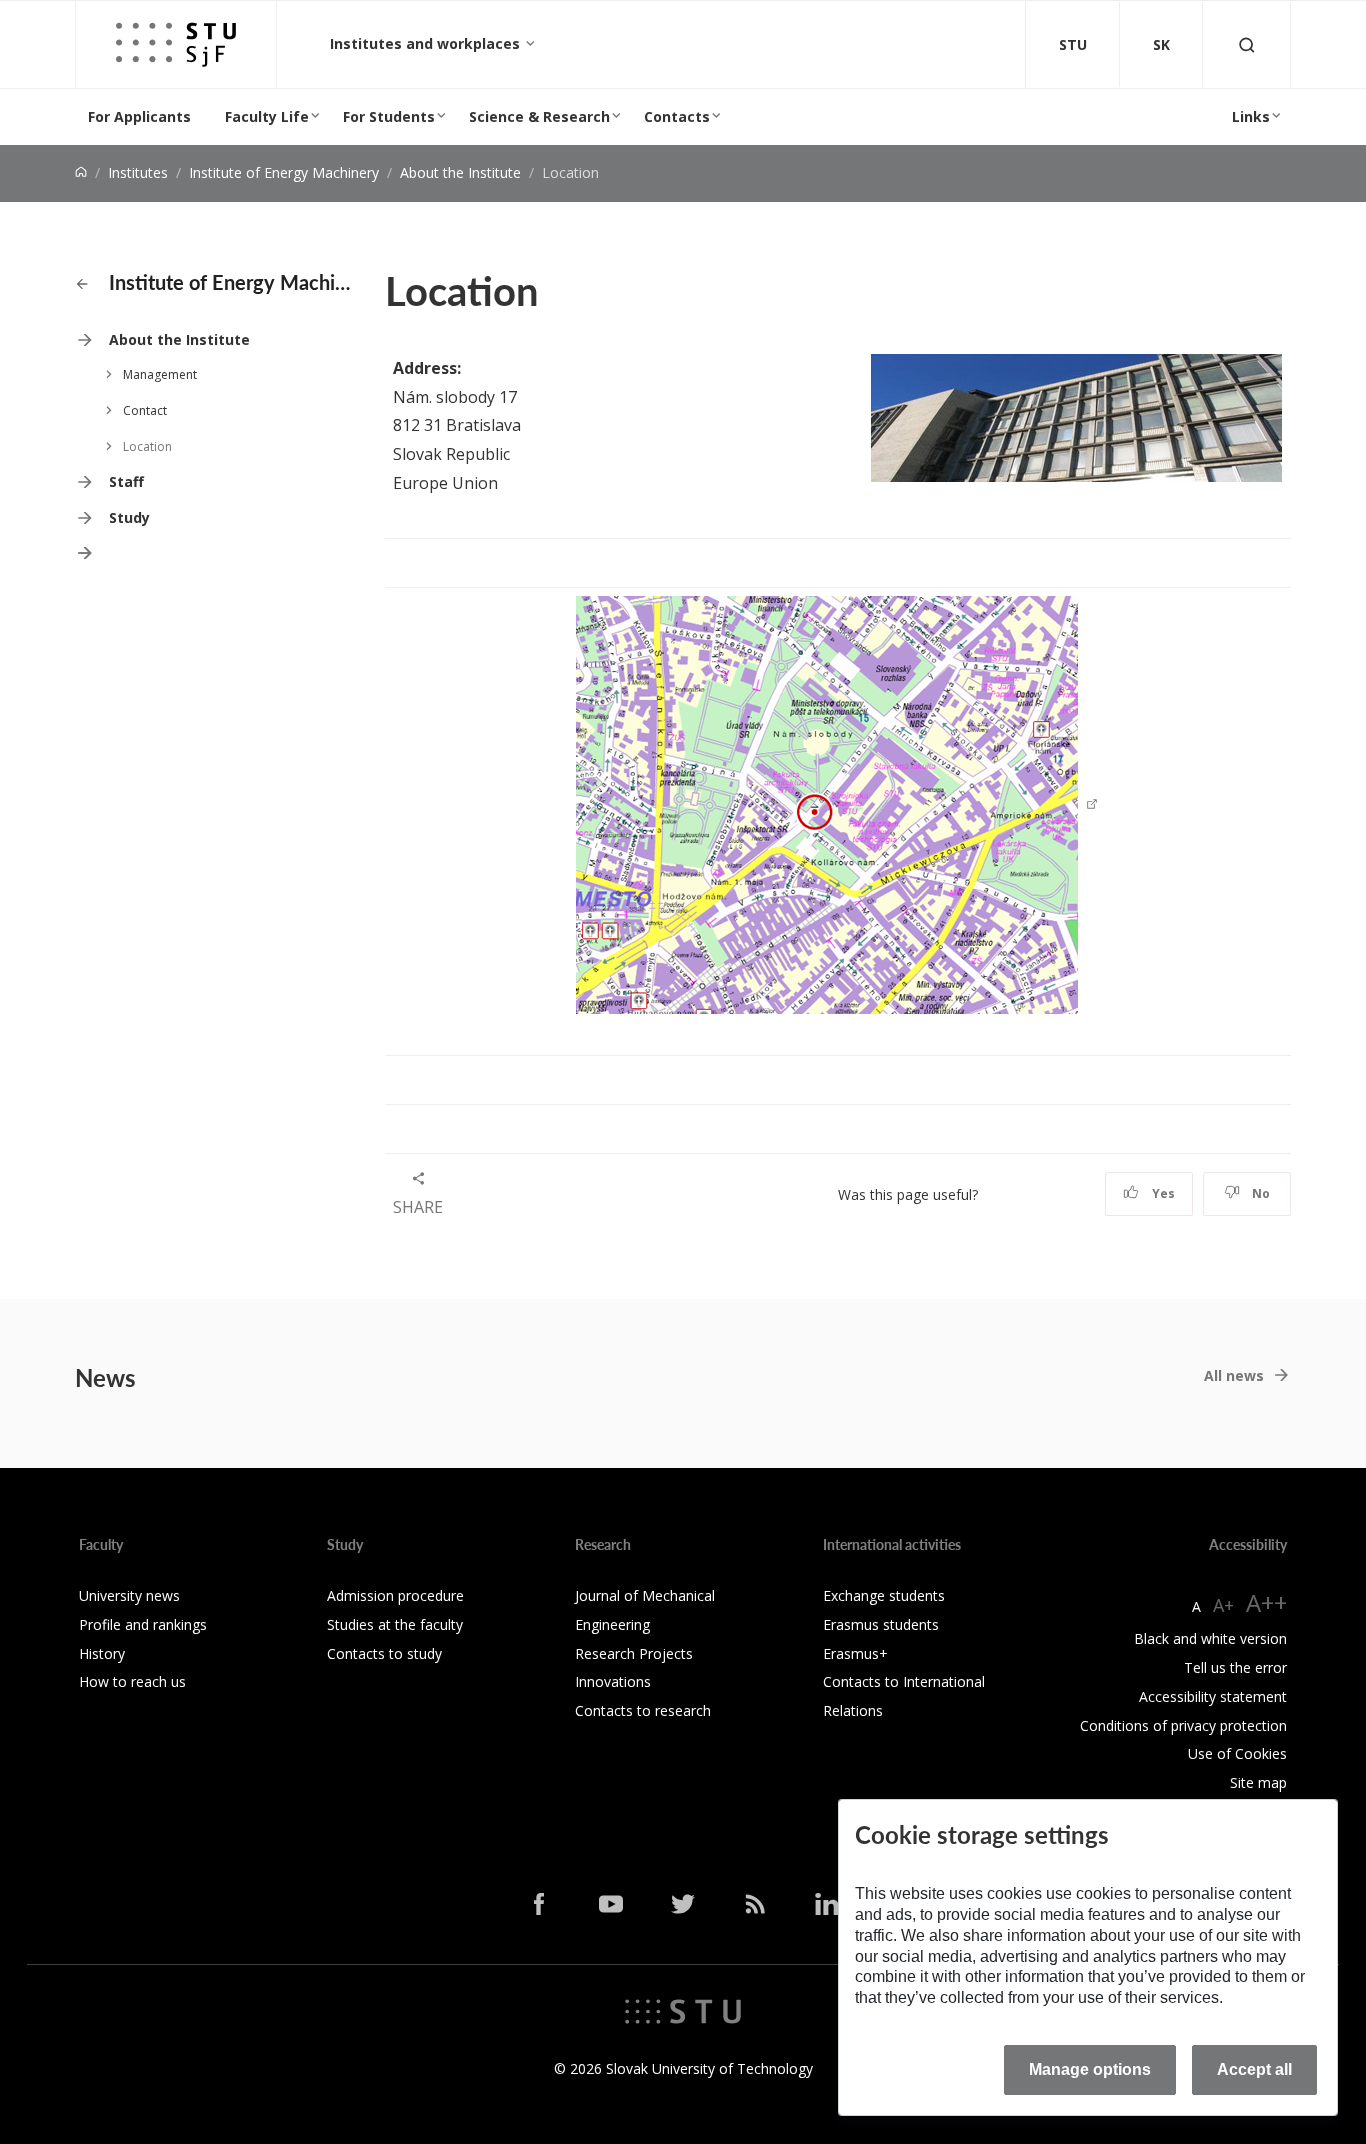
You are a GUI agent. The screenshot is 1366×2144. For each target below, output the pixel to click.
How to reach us (132, 1681)
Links (1251, 116)
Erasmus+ (855, 1653)
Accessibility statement (1213, 1696)
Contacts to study (384, 1653)
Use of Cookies (1237, 1753)
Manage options (1090, 2069)
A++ (1266, 1602)
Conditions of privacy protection (1183, 1725)
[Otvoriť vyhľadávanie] (1247, 44)
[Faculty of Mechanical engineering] (176, 44)
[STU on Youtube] (611, 1904)
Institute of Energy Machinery (284, 172)
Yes (1162, 1193)
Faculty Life (267, 116)
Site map (1258, 1782)
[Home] (81, 172)
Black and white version (1210, 1638)
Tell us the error (1235, 1667)
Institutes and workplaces (427, 43)
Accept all (1254, 2069)
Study (129, 517)
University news (129, 1595)
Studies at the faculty (395, 1624)
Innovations (613, 1681)
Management (160, 374)
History (102, 1653)
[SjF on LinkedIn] (827, 1904)
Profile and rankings (143, 1624)
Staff (126, 481)
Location (147, 446)
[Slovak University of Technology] (683, 2009)
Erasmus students (881, 1624)
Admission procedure (395, 1595)
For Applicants (139, 116)
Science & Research (539, 116)
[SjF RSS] (755, 1904)
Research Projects (634, 1653)
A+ (1223, 1605)
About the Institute (460, 172)
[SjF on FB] (539, 1904)
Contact (145, 410)
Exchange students (884, 1595)
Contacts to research (643, 1710)
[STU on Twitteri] (683, 1904)
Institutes (138, 172)
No (1259, 1193)
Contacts (677, 116)
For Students (389, 116)
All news (1234, 1375)
